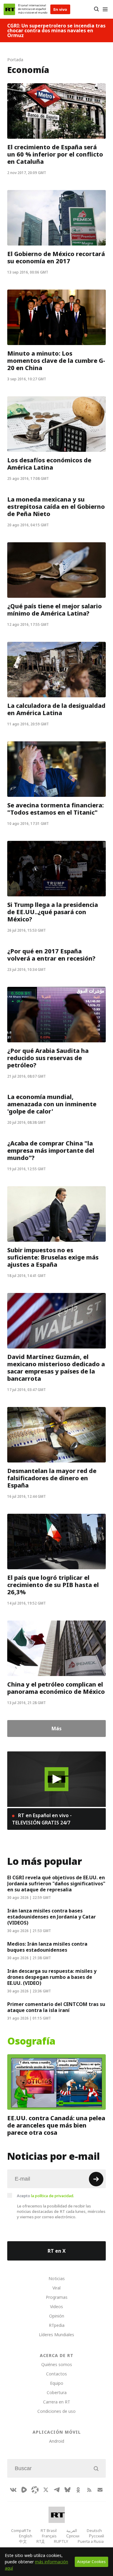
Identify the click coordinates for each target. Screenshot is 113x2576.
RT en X (57, 2251)
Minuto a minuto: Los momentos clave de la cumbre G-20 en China (56, 361)
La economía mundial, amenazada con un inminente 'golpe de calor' (52, 1104)
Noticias (57, 2278)
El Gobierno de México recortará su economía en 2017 (56, 258)
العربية (72, 2530)
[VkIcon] (13, 2490)
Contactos (56, 2374)
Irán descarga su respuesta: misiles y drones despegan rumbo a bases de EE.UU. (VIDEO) (52, 1977)
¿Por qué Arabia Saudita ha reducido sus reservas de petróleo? (48, 1058)
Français (49, 2536)
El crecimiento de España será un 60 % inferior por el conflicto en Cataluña (55, 154)
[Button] (96, 9)
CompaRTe (21, 2530)
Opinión (57, 2316)
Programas (57, 2297)
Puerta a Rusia (91, 2541)
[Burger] (105, 9)
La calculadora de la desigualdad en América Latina (56, 709)
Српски (73, 2536)
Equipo (57, 2383)
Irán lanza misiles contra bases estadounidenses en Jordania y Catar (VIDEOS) (52, 1917)
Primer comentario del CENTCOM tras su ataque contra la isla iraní (56, 2007)
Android (57, 2441)
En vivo (60, 9)
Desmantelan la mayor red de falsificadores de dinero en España (52, 1478)
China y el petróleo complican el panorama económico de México (56, 1688)
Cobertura (57, 2392)
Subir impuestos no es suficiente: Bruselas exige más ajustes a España (53, 1257)
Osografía (31, 2041)
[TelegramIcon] (57, 2490)
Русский (96, 2536)
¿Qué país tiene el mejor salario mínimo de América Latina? (55, 610)
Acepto (46, 2196)
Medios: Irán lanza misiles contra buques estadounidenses (47, 1947)
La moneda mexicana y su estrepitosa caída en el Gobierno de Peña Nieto (56, 507)
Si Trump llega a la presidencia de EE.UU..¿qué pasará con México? (53, 912)
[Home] (9, 9)
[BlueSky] (67, 2490)
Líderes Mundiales (56, 2335)
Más (56, 1728)
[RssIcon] (89, 2490)
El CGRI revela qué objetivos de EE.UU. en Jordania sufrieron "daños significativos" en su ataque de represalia (56, 1884)
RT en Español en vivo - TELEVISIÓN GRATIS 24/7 (42, 1819)
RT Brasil (49, 2530)
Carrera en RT (57, 2402)
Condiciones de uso (56, 2411)
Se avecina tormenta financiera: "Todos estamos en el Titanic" (55, 809)
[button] (56, 1779)
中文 (23, 2541)
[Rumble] (24, 2490)
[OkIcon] (78, 2490)
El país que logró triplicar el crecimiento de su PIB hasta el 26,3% (53, 1585)
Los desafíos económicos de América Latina (49, 464)
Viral (56, 2288)
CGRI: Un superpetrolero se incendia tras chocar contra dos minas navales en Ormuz (56, 30)
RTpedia (57, 2325)
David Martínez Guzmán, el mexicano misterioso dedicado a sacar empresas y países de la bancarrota (56, 1368)
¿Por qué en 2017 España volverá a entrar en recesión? (51, 955)
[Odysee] (35, 2490)
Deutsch (94, 2530)
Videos (56, 2307)
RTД (40, 2541)
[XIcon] (46, 2490)
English (26, 2536)
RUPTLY (61, 2541)
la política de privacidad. (53, 2196)
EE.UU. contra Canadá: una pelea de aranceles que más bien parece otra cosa (56, 2125)
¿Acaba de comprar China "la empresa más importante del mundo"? (51, 1151)
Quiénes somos (57, 2364)
